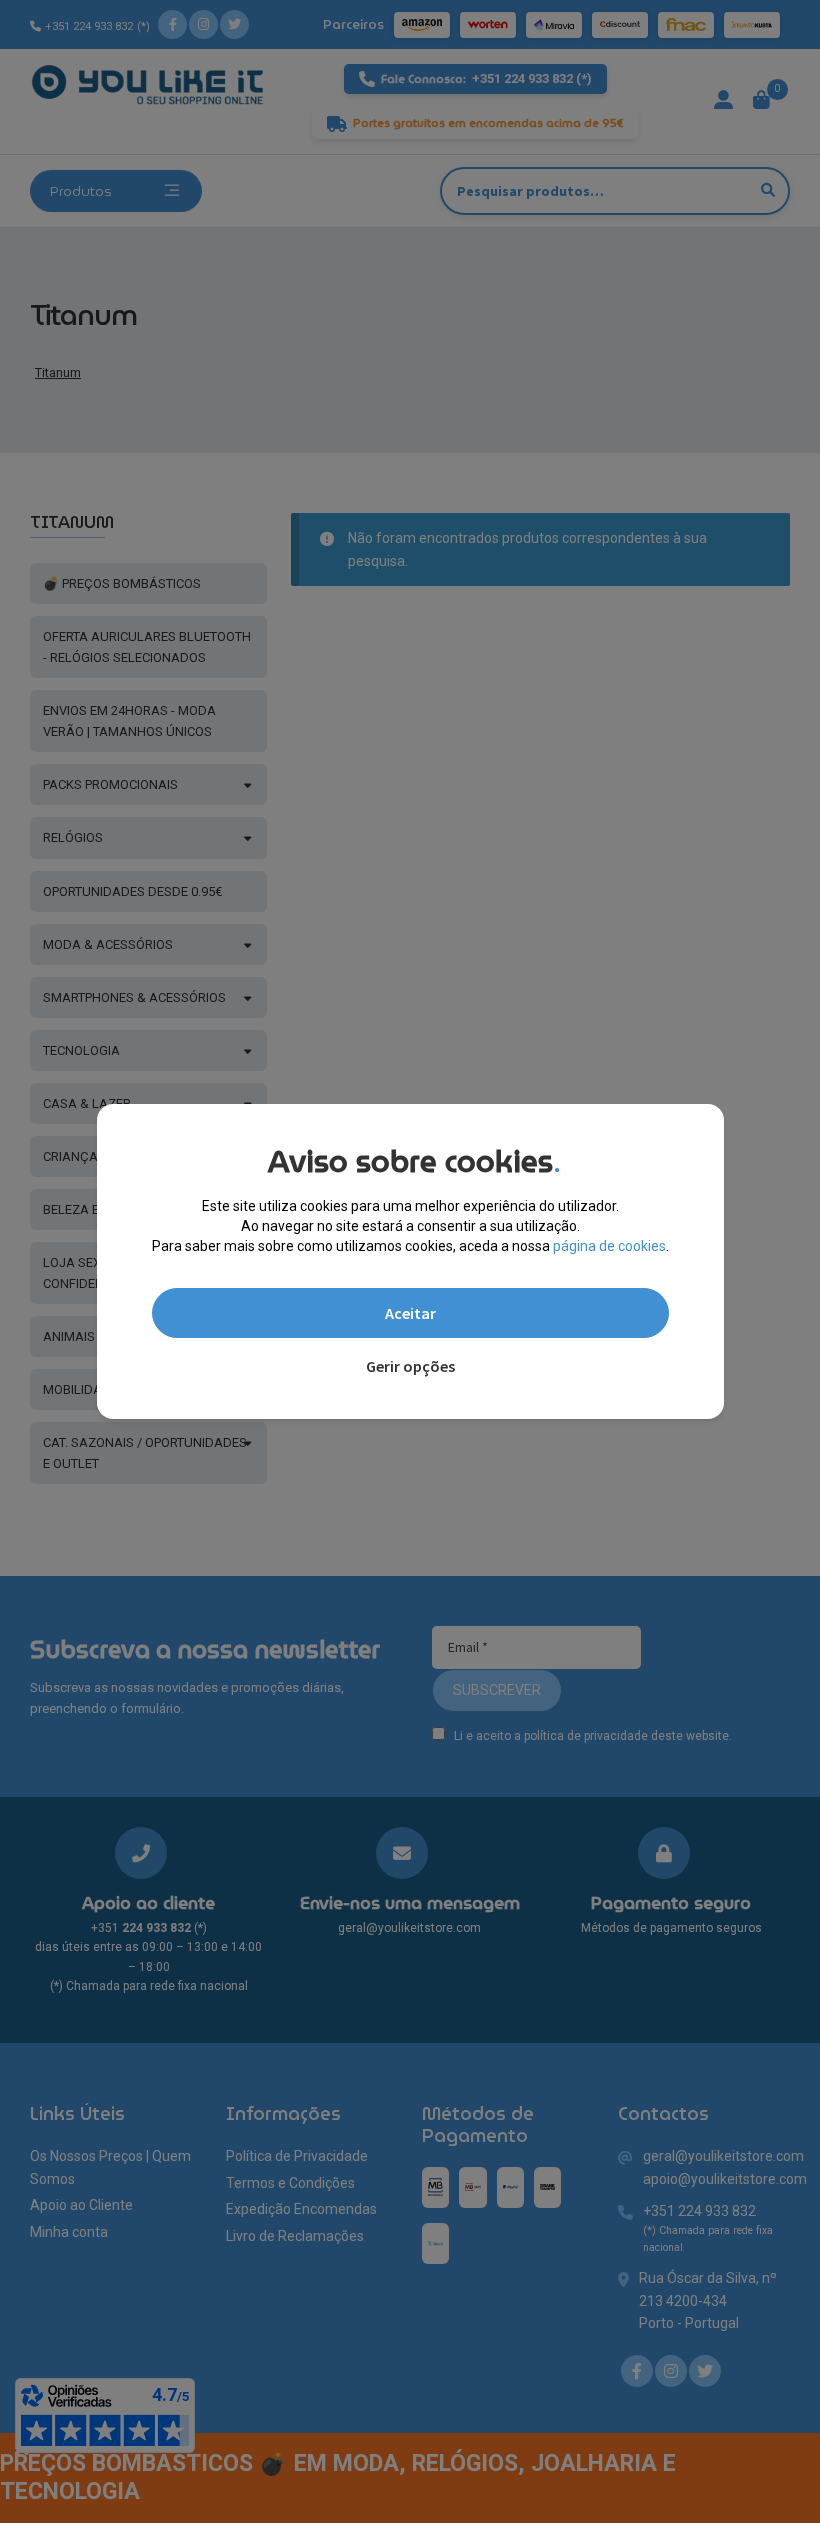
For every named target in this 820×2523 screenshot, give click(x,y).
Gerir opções (410, 1366)
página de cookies (609, 1246)
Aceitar (410, 1313)
